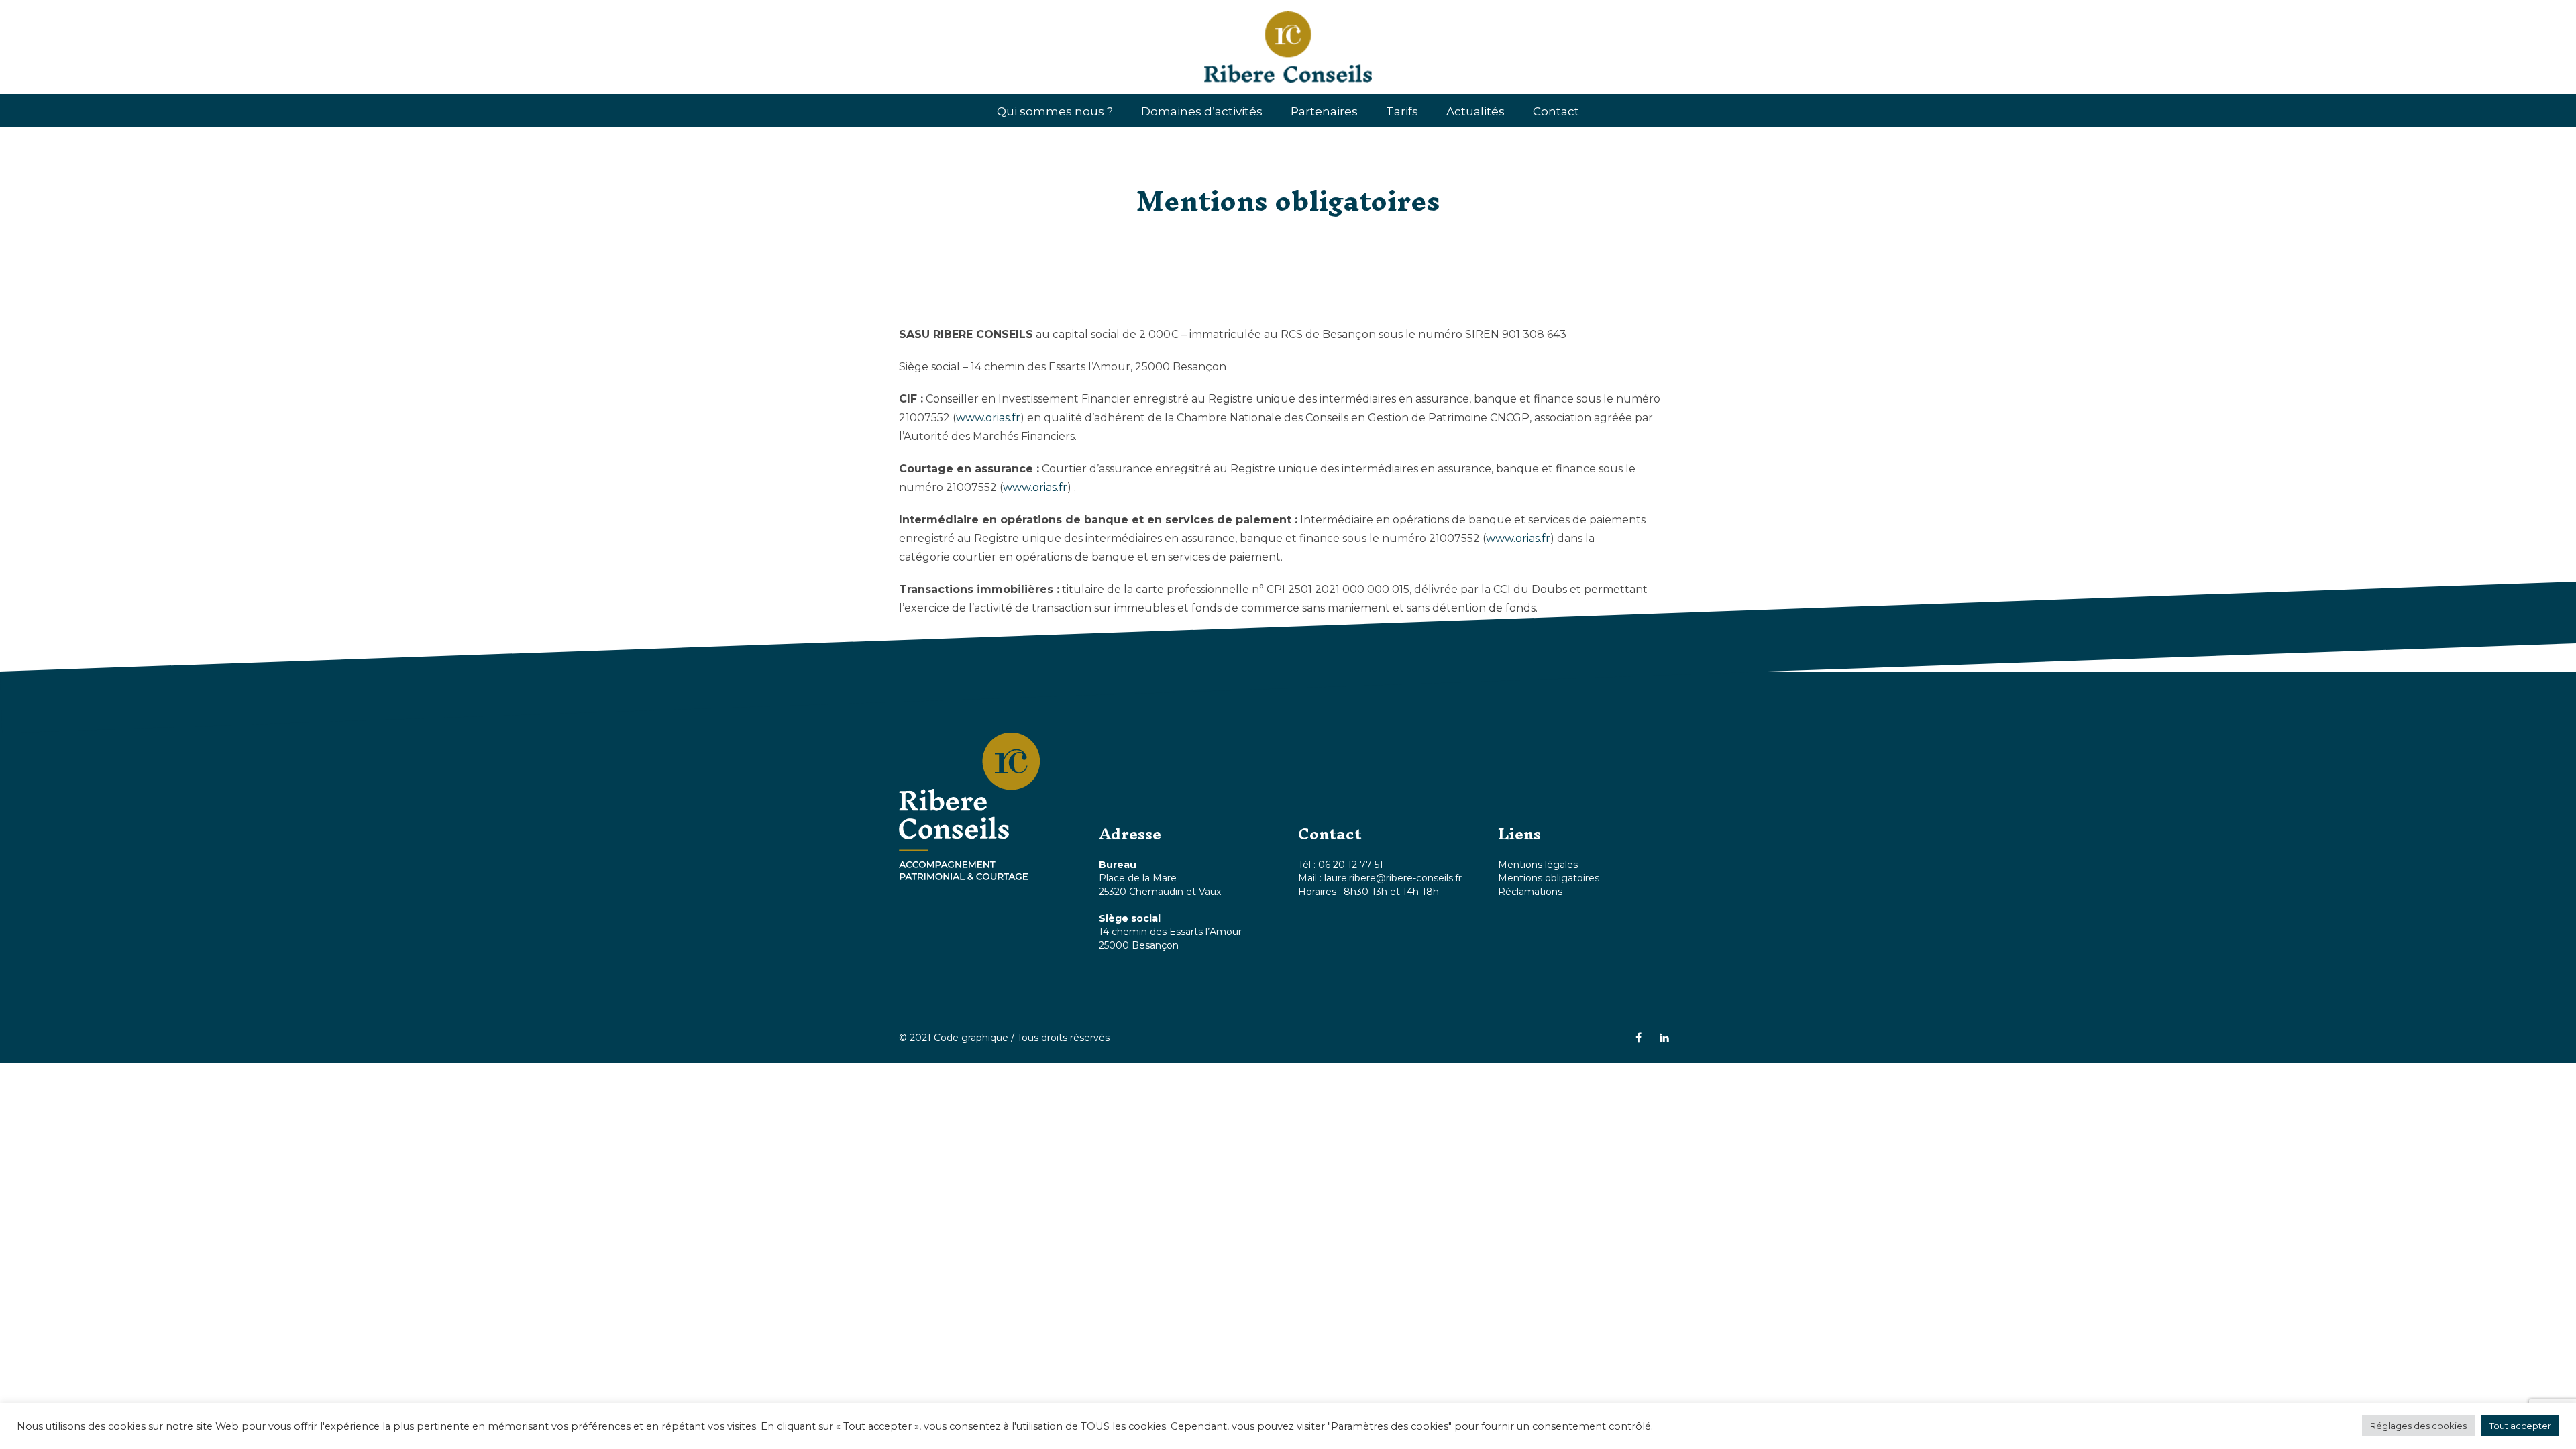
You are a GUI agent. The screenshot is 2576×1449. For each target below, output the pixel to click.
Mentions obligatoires (1549, 878)
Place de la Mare (1138, 878)
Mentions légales (1538, 865)
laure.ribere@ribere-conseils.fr (1393, 878)
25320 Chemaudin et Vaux (1160, 892)
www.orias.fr (988, 418)
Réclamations (1530, 892)
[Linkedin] (1664, 1038)
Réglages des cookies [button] (2418, 1426)
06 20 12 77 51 (1351, 865)
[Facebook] (1638, 1038)
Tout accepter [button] (2520, 1426)
